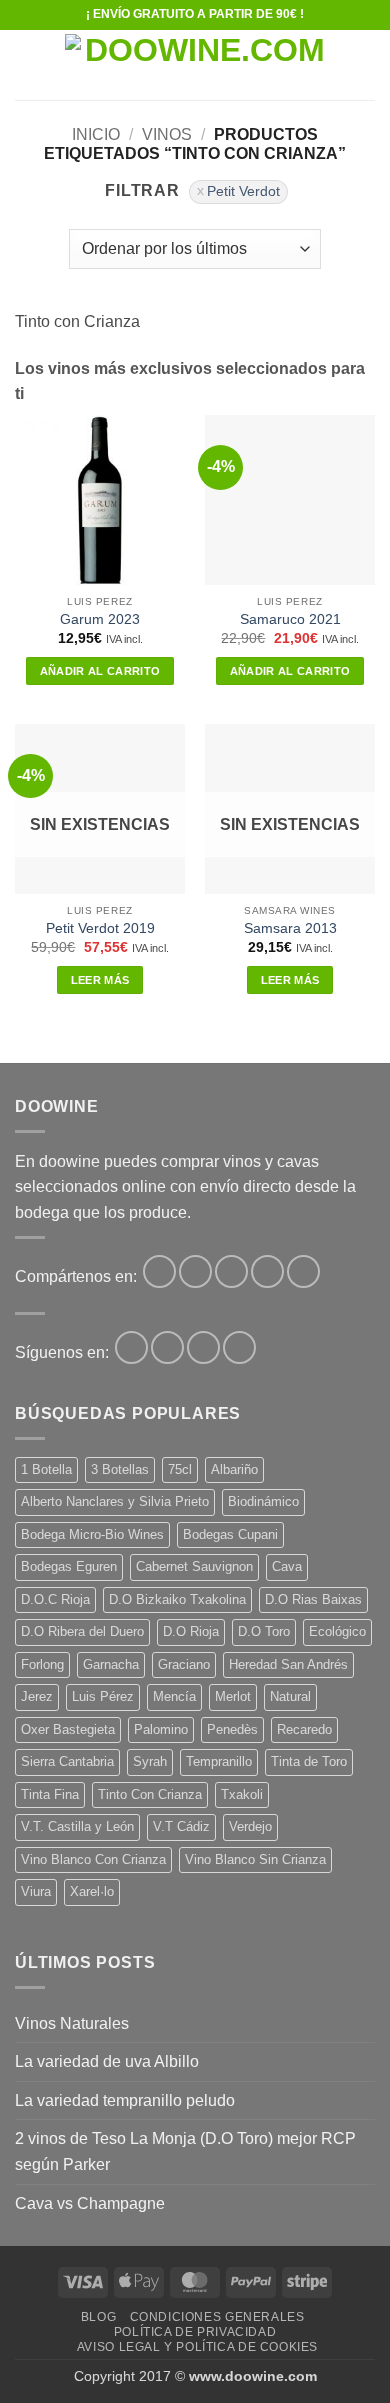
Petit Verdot (243, 191)
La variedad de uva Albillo (107, 2061)
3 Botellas (120, 1469)
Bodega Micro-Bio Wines (92, 1534)
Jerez (37, 1696)
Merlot (233, 1696)
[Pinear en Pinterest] (303, 1271)
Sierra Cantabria (67, 1761)
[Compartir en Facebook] (195, 1271)
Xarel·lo (92, 1891)
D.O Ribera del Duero (82, 1631)
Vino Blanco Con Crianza (93, 1859)
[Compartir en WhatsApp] (159, 1271)
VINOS (167, 134)
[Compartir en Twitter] (231, 1271)
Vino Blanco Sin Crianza (255, 1859)
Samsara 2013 (290, 928)
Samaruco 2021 (290, 619)
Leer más (100, 980)
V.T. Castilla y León (77, 1826)
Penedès (232, 1729)
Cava (287, 1566)
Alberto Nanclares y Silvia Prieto (115, 1501)
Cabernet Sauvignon (194, 1566)
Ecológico (337, 1631)
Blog (98, 2317)
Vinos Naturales (72, 2023)
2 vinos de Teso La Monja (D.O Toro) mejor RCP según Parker (185, 2151)
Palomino (161, 1729)
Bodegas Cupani (230, 1534)
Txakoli (242, 1794)
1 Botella (46, 1469)
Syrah (150, 1761)
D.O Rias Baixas (313, 1599)
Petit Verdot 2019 (100, 928)
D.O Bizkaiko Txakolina (177, 1599)
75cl (180, 1469)
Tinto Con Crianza (150, 1794)
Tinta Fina (50, 1794)
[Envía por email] (267, 1271)
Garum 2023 (100, 619)
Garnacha (111, 1664)
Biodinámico (263, 1501)
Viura (36, 1891)
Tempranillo (219, 1761)
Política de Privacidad (195, 2332)
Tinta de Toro (309, 1761)
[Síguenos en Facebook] (131, 1347)
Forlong (42, 1664)
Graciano (184, 1664)
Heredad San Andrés (288, 1664)
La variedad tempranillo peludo (125, 2100)
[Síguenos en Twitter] (167, 1347)
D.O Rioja (191, 1631)
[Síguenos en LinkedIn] (239, 1347)
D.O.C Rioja (55, 1599)
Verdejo (250, 1826)
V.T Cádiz (181, 1826)
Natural (290, 1696)
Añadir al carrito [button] (100, 671)
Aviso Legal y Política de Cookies (197, 2347)
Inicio (96, 134)
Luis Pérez (103, 1696)
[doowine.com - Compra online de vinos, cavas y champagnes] (197, 65)
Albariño (234, 1469)
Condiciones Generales (217, 2317)
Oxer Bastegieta (68, 1729)
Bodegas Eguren (69, 1566)
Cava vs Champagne (90, 2203)
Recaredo (304, 1729)
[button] (27, 64)
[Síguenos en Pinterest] (203, 1347)
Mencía (174, 1696)
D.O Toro (264, 1631)
